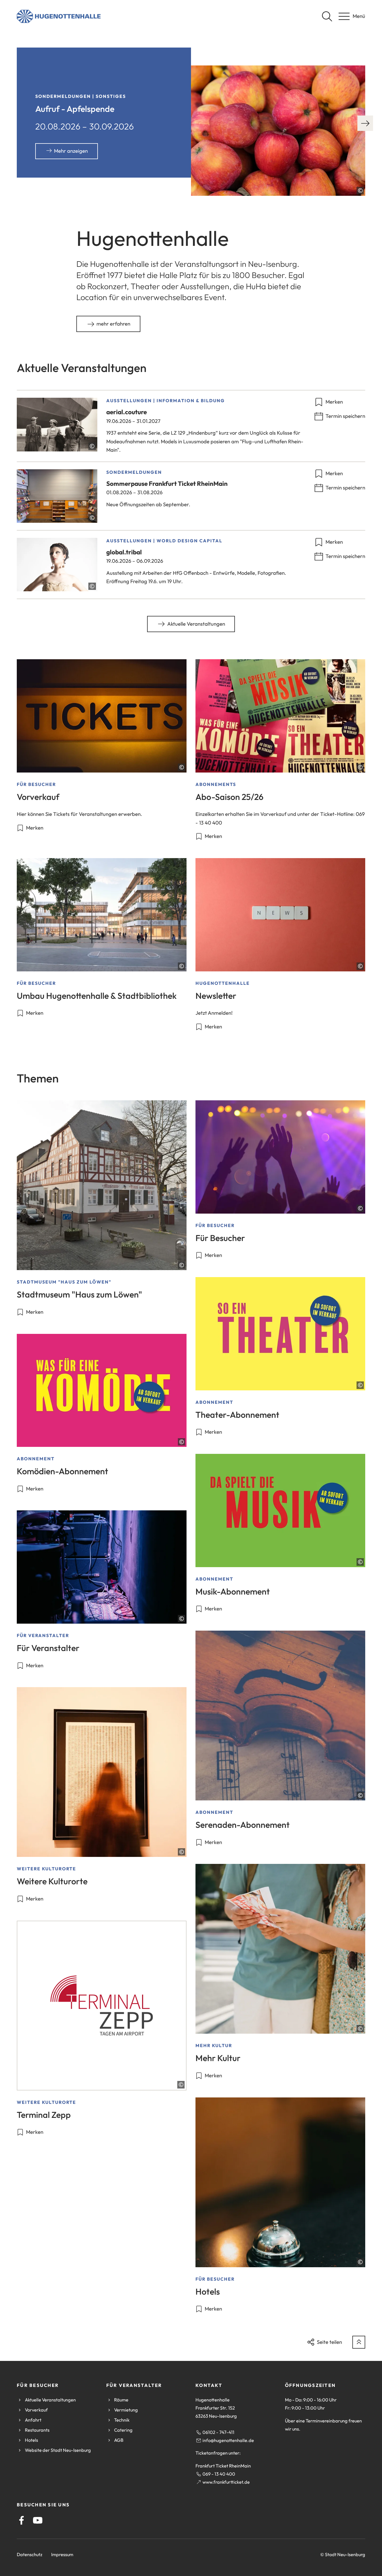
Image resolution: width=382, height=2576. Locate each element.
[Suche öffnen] (327, 16)
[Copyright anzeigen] (360, 190)
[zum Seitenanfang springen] (359, 2342)
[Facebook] (22, 2520)
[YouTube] (38, 2520)
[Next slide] (365, 123)
